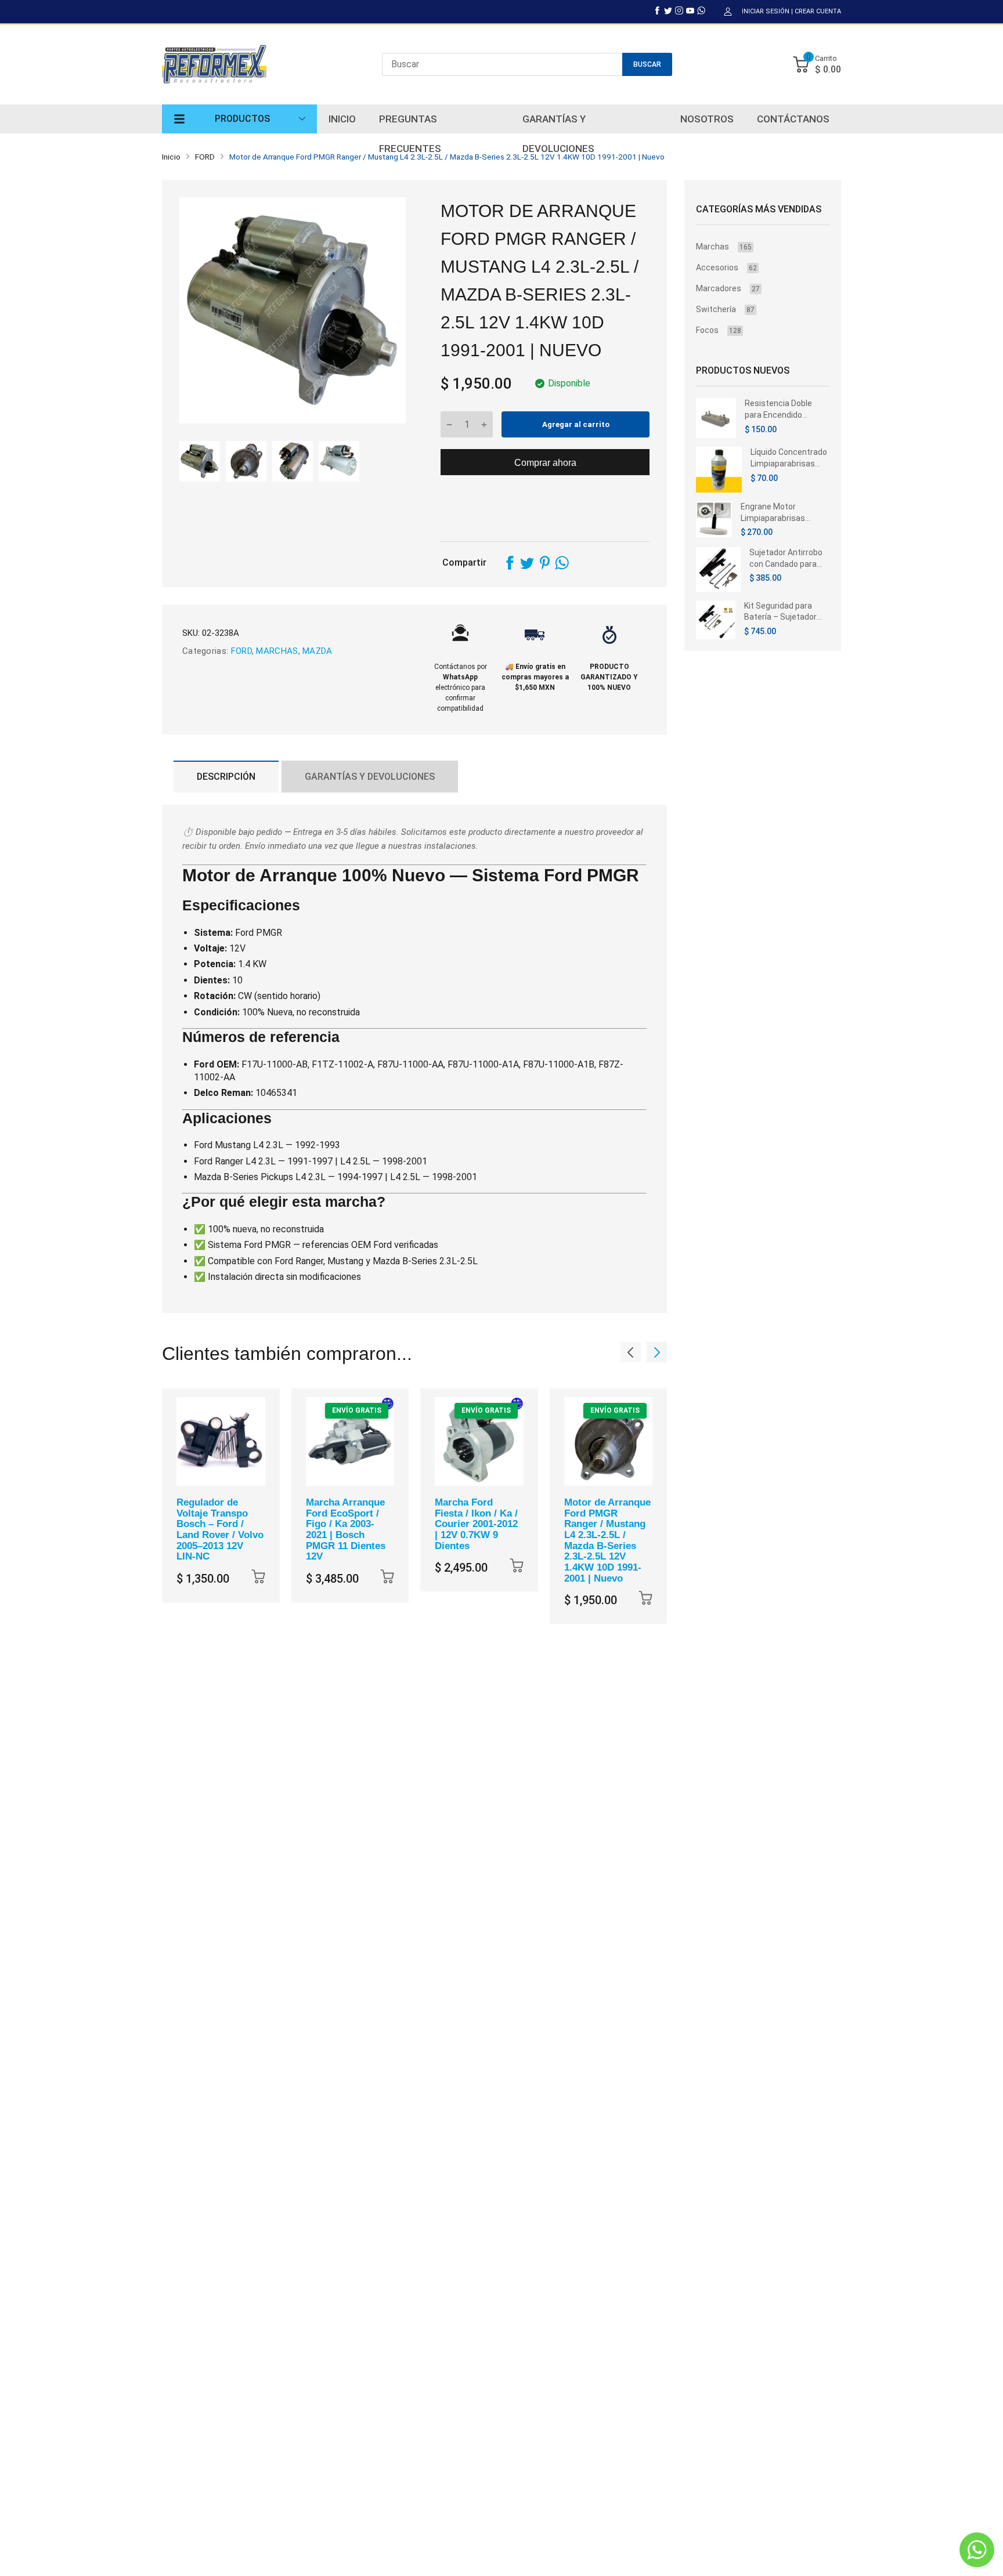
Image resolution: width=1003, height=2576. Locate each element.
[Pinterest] (544, 563)
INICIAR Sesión (766, 11)
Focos (719, 330)
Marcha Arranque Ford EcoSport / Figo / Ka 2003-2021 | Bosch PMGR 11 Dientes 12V (346, 1529)
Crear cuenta (818, 11)
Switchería (725, 309)
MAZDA (316, 651)
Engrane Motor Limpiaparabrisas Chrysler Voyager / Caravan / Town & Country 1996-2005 (776, 513)
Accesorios (726, 267)
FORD (240, 651)
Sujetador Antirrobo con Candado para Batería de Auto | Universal (786, 559)
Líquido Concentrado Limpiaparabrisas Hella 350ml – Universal (789, 458)
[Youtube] (690, 10)
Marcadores (728, 288)
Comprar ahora (545, 463)
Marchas (724, 247)
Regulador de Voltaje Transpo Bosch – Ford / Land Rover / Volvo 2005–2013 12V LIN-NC (220, 1529)
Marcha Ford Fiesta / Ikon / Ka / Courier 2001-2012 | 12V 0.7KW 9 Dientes (476, 1524)
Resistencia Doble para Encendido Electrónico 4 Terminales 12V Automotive (778, 410)
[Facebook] (657, 10)
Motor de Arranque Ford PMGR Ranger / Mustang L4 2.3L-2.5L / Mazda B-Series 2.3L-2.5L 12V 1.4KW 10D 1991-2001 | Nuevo (607, 1540)
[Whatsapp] (701, 10)
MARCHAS (276, 651)
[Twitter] (668, 10)
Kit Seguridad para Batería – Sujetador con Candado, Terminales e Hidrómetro (780, 612)
